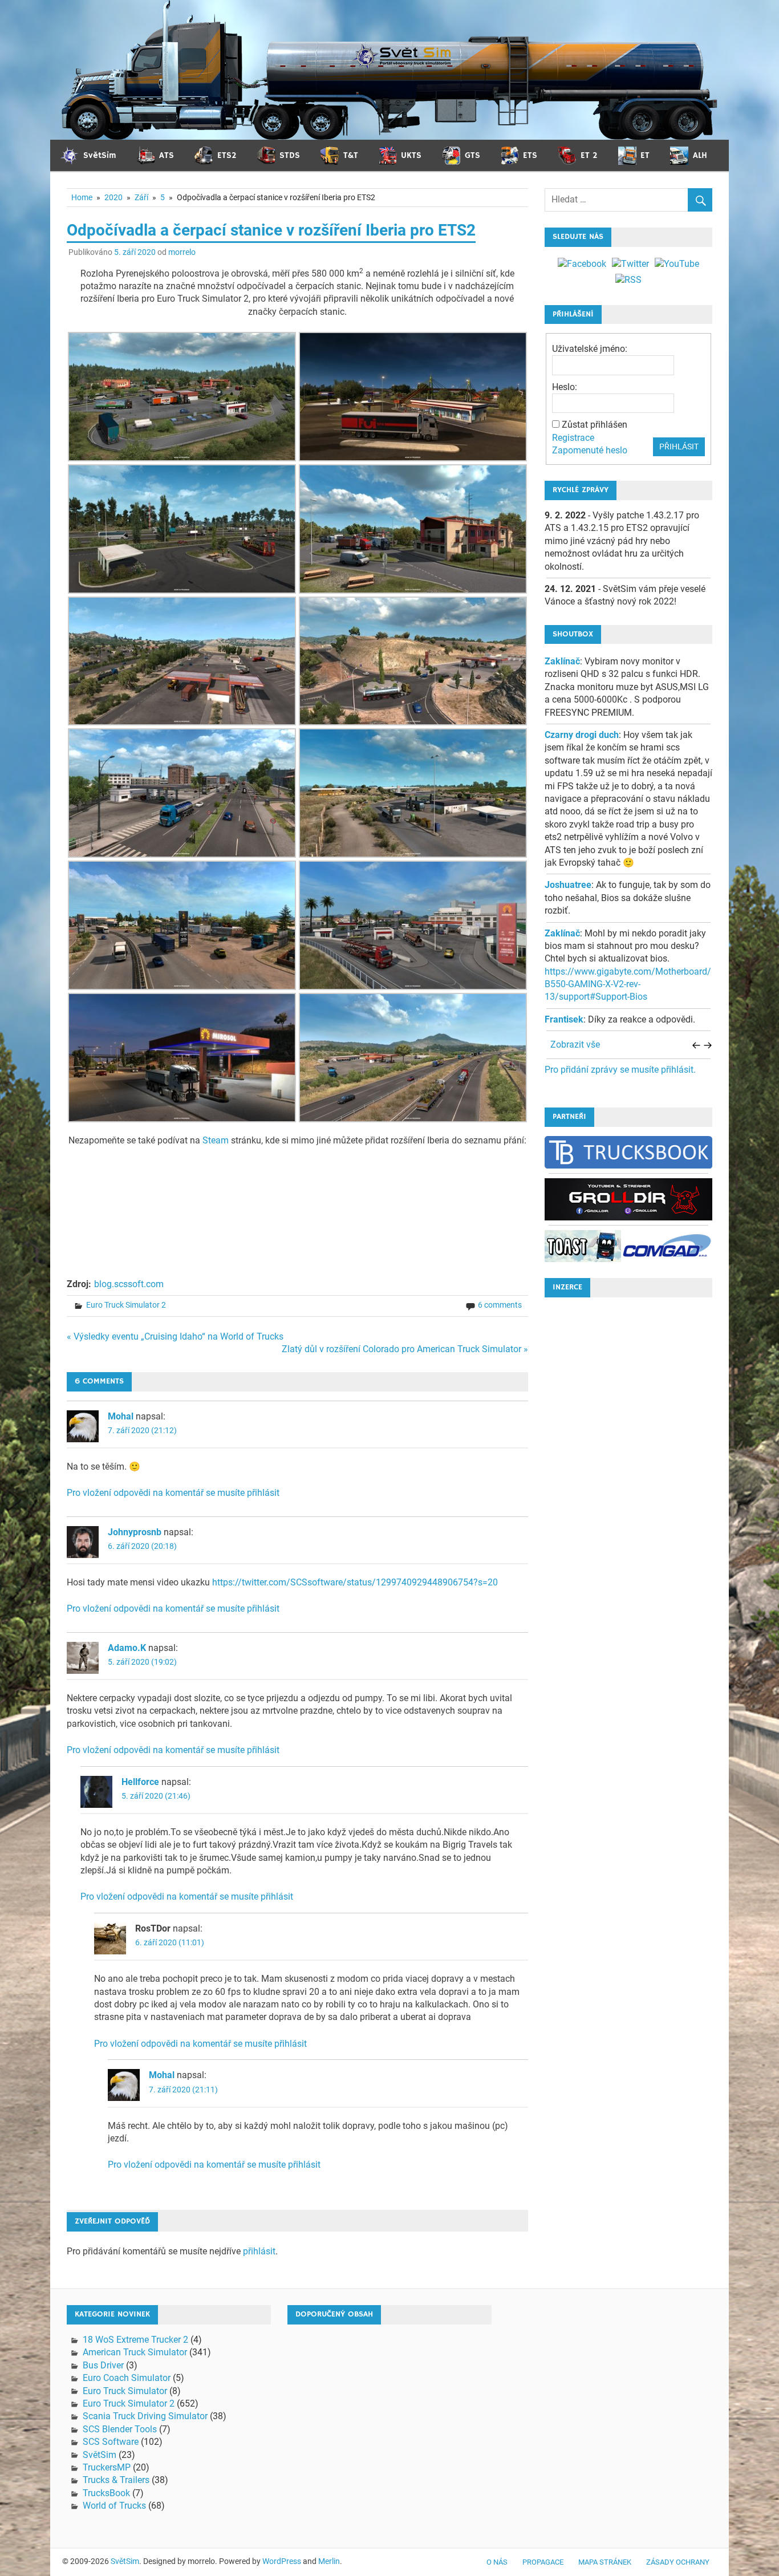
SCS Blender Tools (120, 2429)
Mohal (121, 1416)
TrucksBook (106, 2493)
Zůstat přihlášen (595, 425)
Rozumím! (728, 2558)
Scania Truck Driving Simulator (145, 2416)
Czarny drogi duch (582, 735)
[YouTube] (677, 264)
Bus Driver (103, 2365)
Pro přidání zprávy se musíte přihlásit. (620, 1070)
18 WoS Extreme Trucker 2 (135, 2340)
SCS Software (111, 2442)
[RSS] (628, 280)
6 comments (500, 1305)
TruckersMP (107, 2467)
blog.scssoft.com (129, 1284)
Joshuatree (568, 885)
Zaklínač (562, 661)
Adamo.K (127, 1648)
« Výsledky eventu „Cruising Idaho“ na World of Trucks (175, 1336)
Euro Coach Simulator (127, 2378)
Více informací (587, 2559)
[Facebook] (582, 264)
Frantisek (564, 1019)
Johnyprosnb (135, 1532)
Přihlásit (679, 447)
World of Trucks (114, 2506)
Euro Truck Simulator (125, 2391)
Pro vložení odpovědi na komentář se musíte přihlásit (173, 1493)
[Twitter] (630, 264)
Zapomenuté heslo (590, 450)
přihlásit (259, 2251)
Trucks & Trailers (116, 2480)
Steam (216, 1140)
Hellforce (140, 1782)
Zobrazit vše (575, 1044)
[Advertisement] (628, 1478)
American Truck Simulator (135, 2352)
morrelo (182, 252)
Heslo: (565, 387)
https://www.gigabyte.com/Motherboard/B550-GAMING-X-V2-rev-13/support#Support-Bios (628, 984)
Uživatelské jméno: (590, 349)
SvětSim (100, 2455)
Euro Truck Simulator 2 (126, 1305)
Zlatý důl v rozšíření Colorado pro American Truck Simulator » (405, 1349)
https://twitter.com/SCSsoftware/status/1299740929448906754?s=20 (355, 1582)
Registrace (573, 438)
